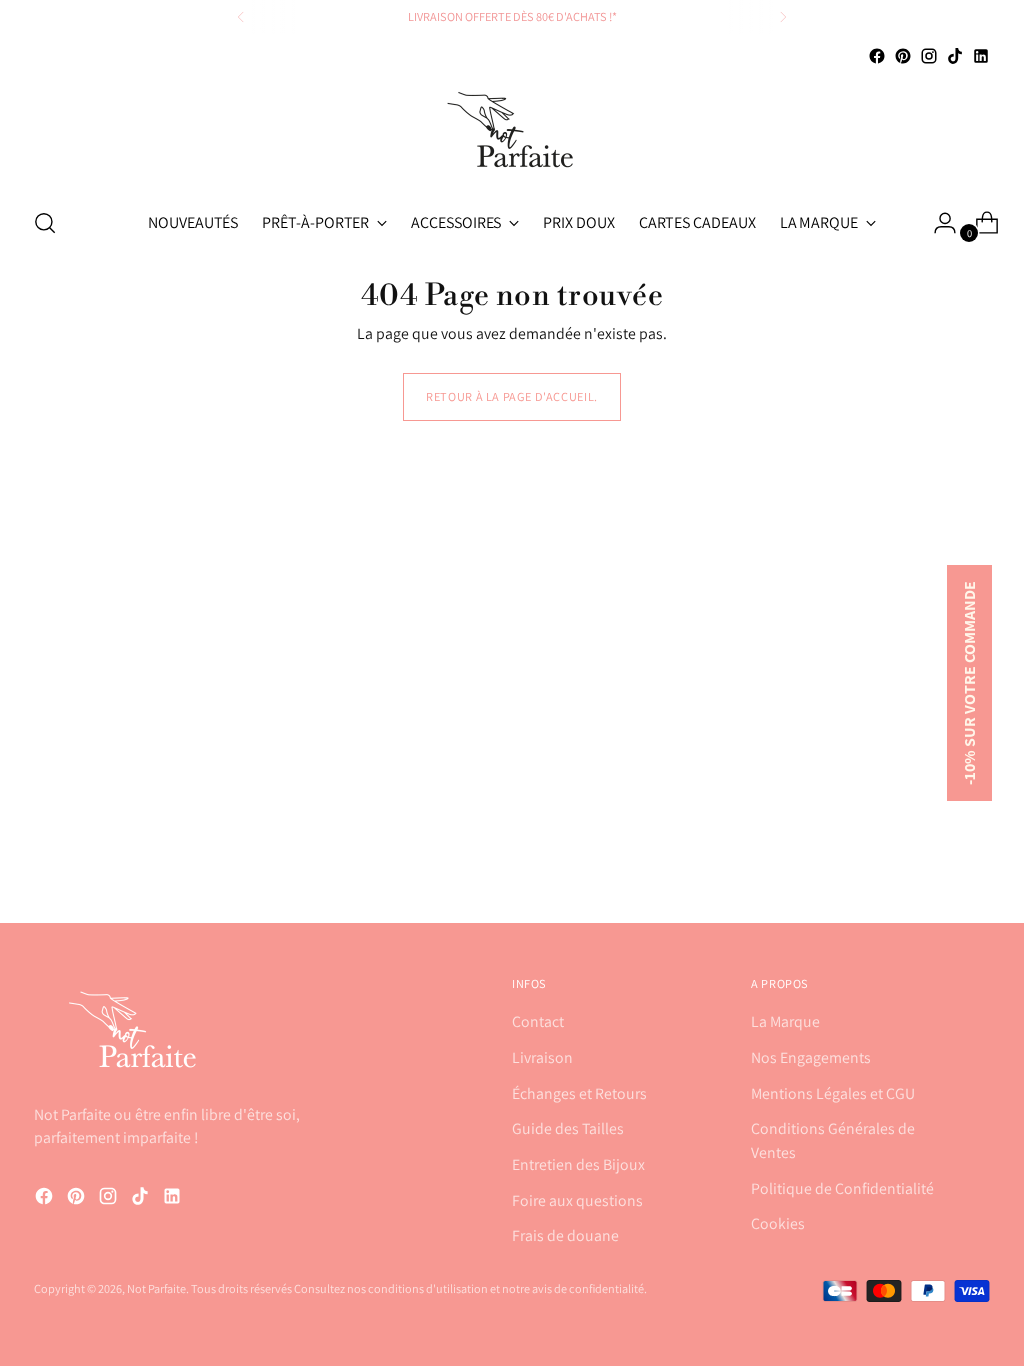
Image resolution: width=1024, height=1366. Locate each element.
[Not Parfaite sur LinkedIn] (981, 56)
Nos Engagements (811, 1057)
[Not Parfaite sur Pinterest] (903, 56)
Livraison (542, 1057)
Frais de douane (565, 1235)
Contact (538, 1021)
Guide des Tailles (568, 1128)
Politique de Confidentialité (842, 1188)
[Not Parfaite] (512, 129)
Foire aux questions (577, 1200)
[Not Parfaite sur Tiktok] (955, 56)
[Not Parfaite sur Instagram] (929, 56)
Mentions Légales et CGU (833, 1093)
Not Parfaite (156, 1288)
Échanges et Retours (579, 1093)
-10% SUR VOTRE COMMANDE (969, 683)
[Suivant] (783, 17)
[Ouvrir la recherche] (45, 223)
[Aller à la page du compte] (937, 223)
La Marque (785, 1021)
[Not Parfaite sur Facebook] (877, 56)
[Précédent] (241, 17)
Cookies (778, 1223)
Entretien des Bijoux (578, 1164)
